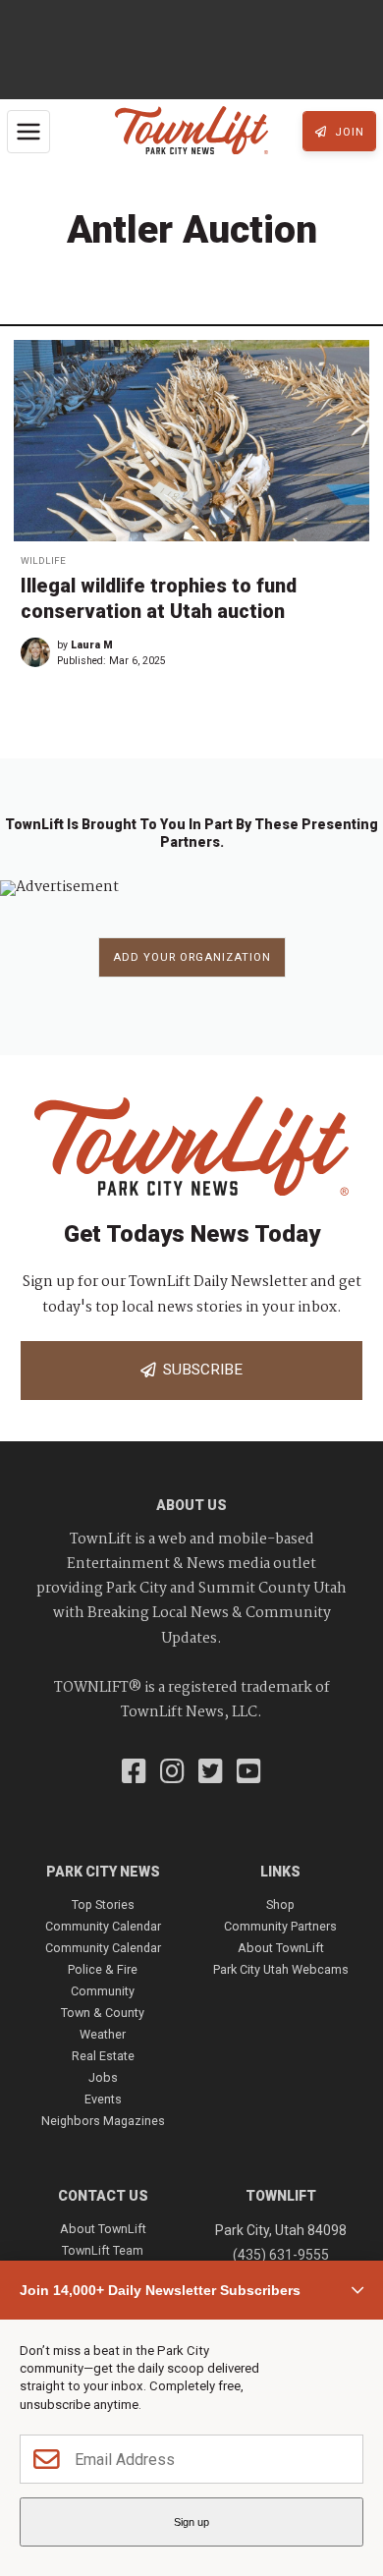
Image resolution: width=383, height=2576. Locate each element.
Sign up (191, 2522)
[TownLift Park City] (191, 132)
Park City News (103, 1872)
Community (103, 1991)
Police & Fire (103, 1969)
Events (103, 2099)
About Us (191, 1505)
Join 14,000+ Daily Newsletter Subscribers (160, 2290)
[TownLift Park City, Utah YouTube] (249, 1773)
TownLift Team (103, 2250)
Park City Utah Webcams (281, 1969)
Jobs (103, 2077)
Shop (280, 1904)
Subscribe (199, 1370)
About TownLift (281, 1948)
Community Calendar (103, 1926)
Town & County (103, 2013)
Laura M (92, 645)
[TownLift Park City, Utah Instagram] (172, 1773)
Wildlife (43, 560)
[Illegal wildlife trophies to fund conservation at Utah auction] (191, 441)
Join (348, 132)
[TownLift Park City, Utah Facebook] (134, 1773)
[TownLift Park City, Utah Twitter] (211, 1773)
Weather (103, 2034)
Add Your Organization (192, 957)
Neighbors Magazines (103, 2121)
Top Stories (103, 1904)
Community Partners (280, 1926)
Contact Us (103, 2196)
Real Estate (103, 2056)
